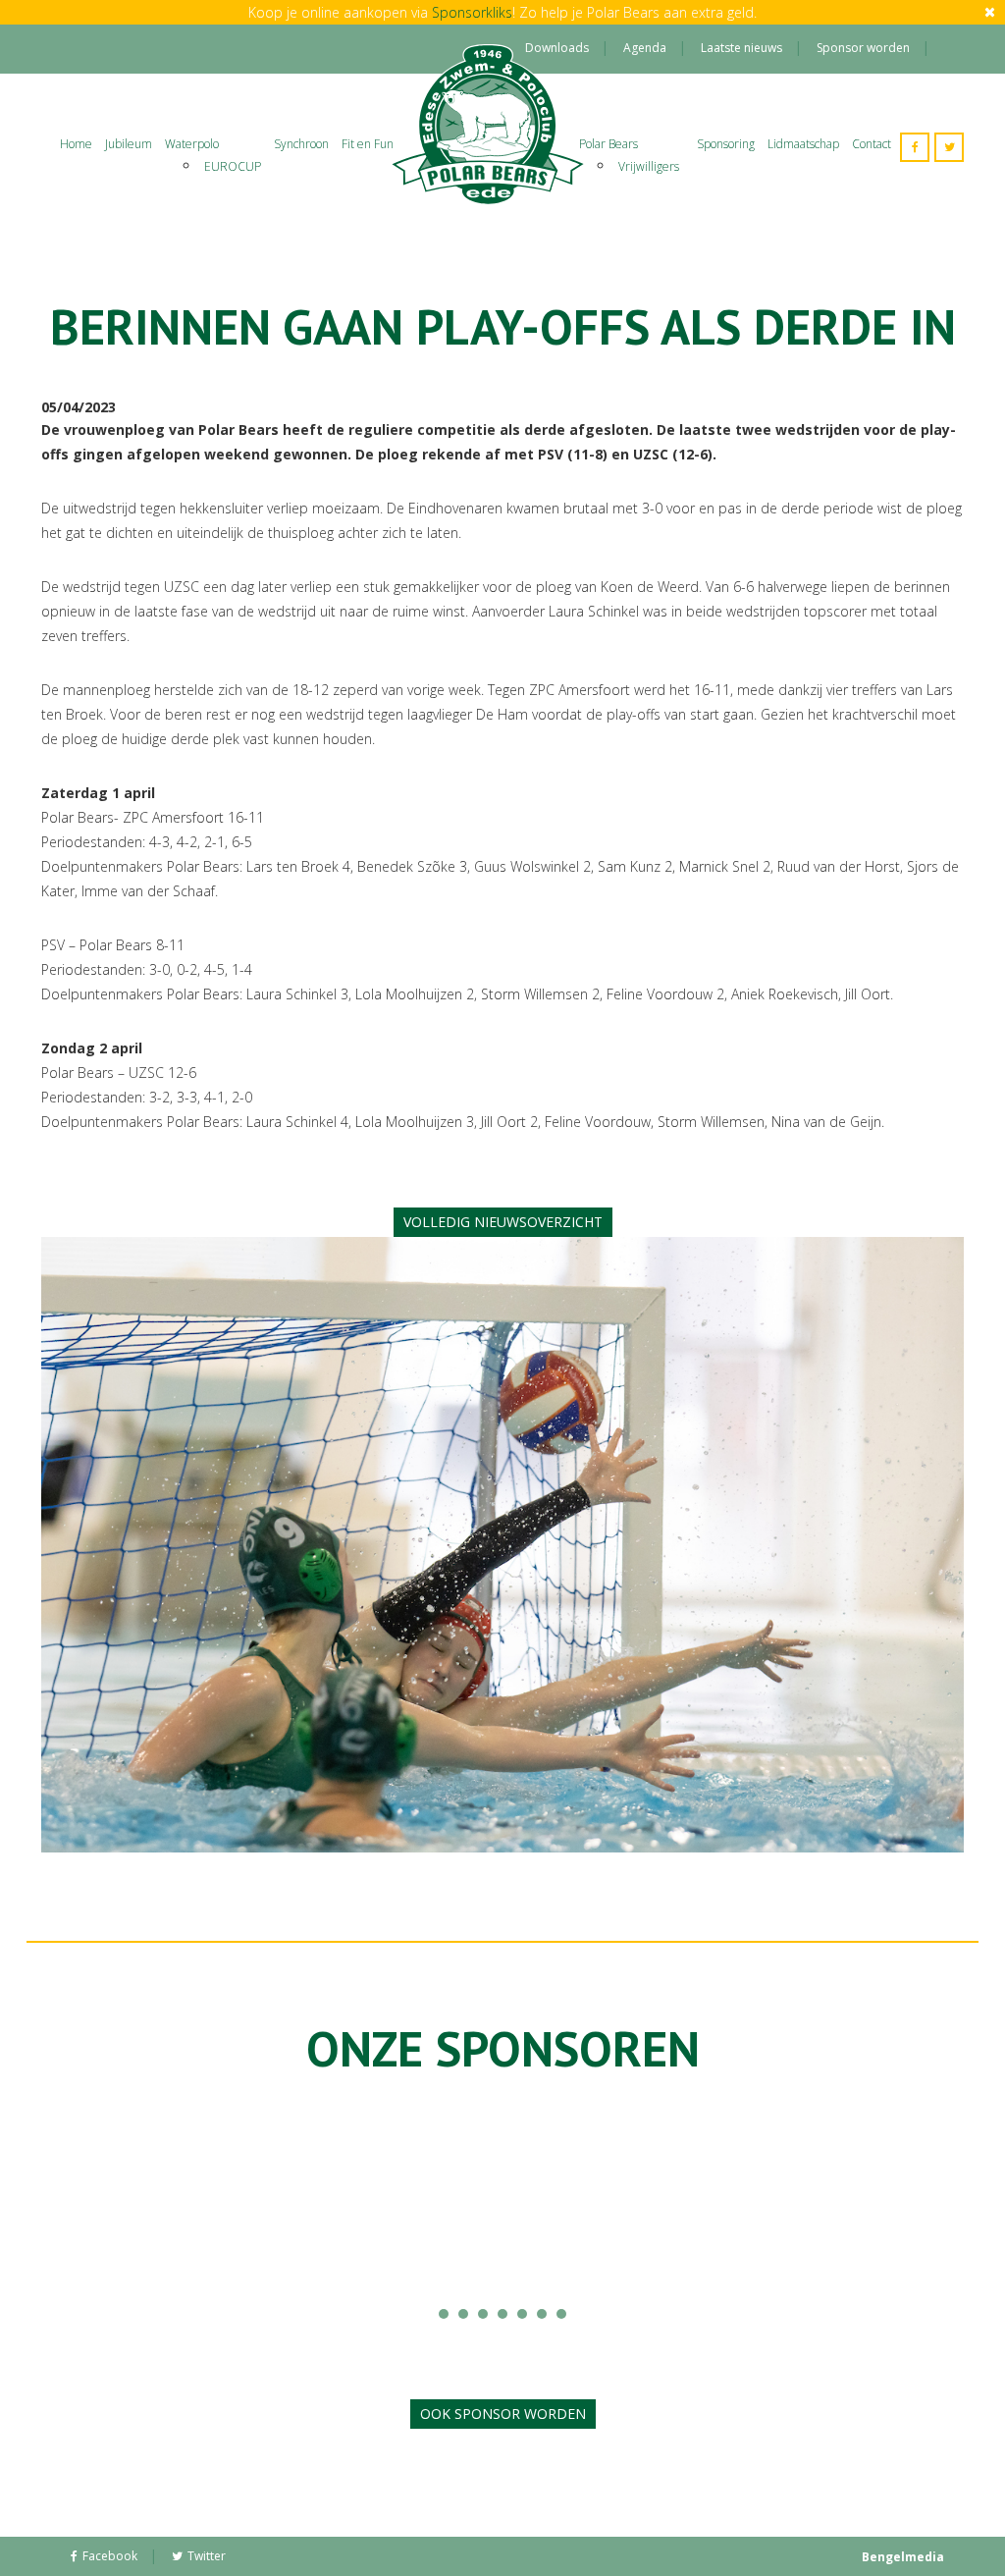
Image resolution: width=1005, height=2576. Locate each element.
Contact (872, 144)
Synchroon (301, 144)
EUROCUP (233, 166)
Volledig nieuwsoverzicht (503, 1222)
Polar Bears (608, 144)
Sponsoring (726, 144)
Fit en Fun (368, 144)
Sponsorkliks (472, 12)
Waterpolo (192, 144)
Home (76, 144)
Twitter (207, 2556)
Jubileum (129, 144)
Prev (67, 2208)
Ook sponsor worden (503, 2414)
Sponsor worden (863, 48)
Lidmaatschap (803, 144)
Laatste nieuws (741, 48)
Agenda (645, 48)
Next (938, 2208)
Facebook (110, 2556)
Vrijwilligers (649, 166)
